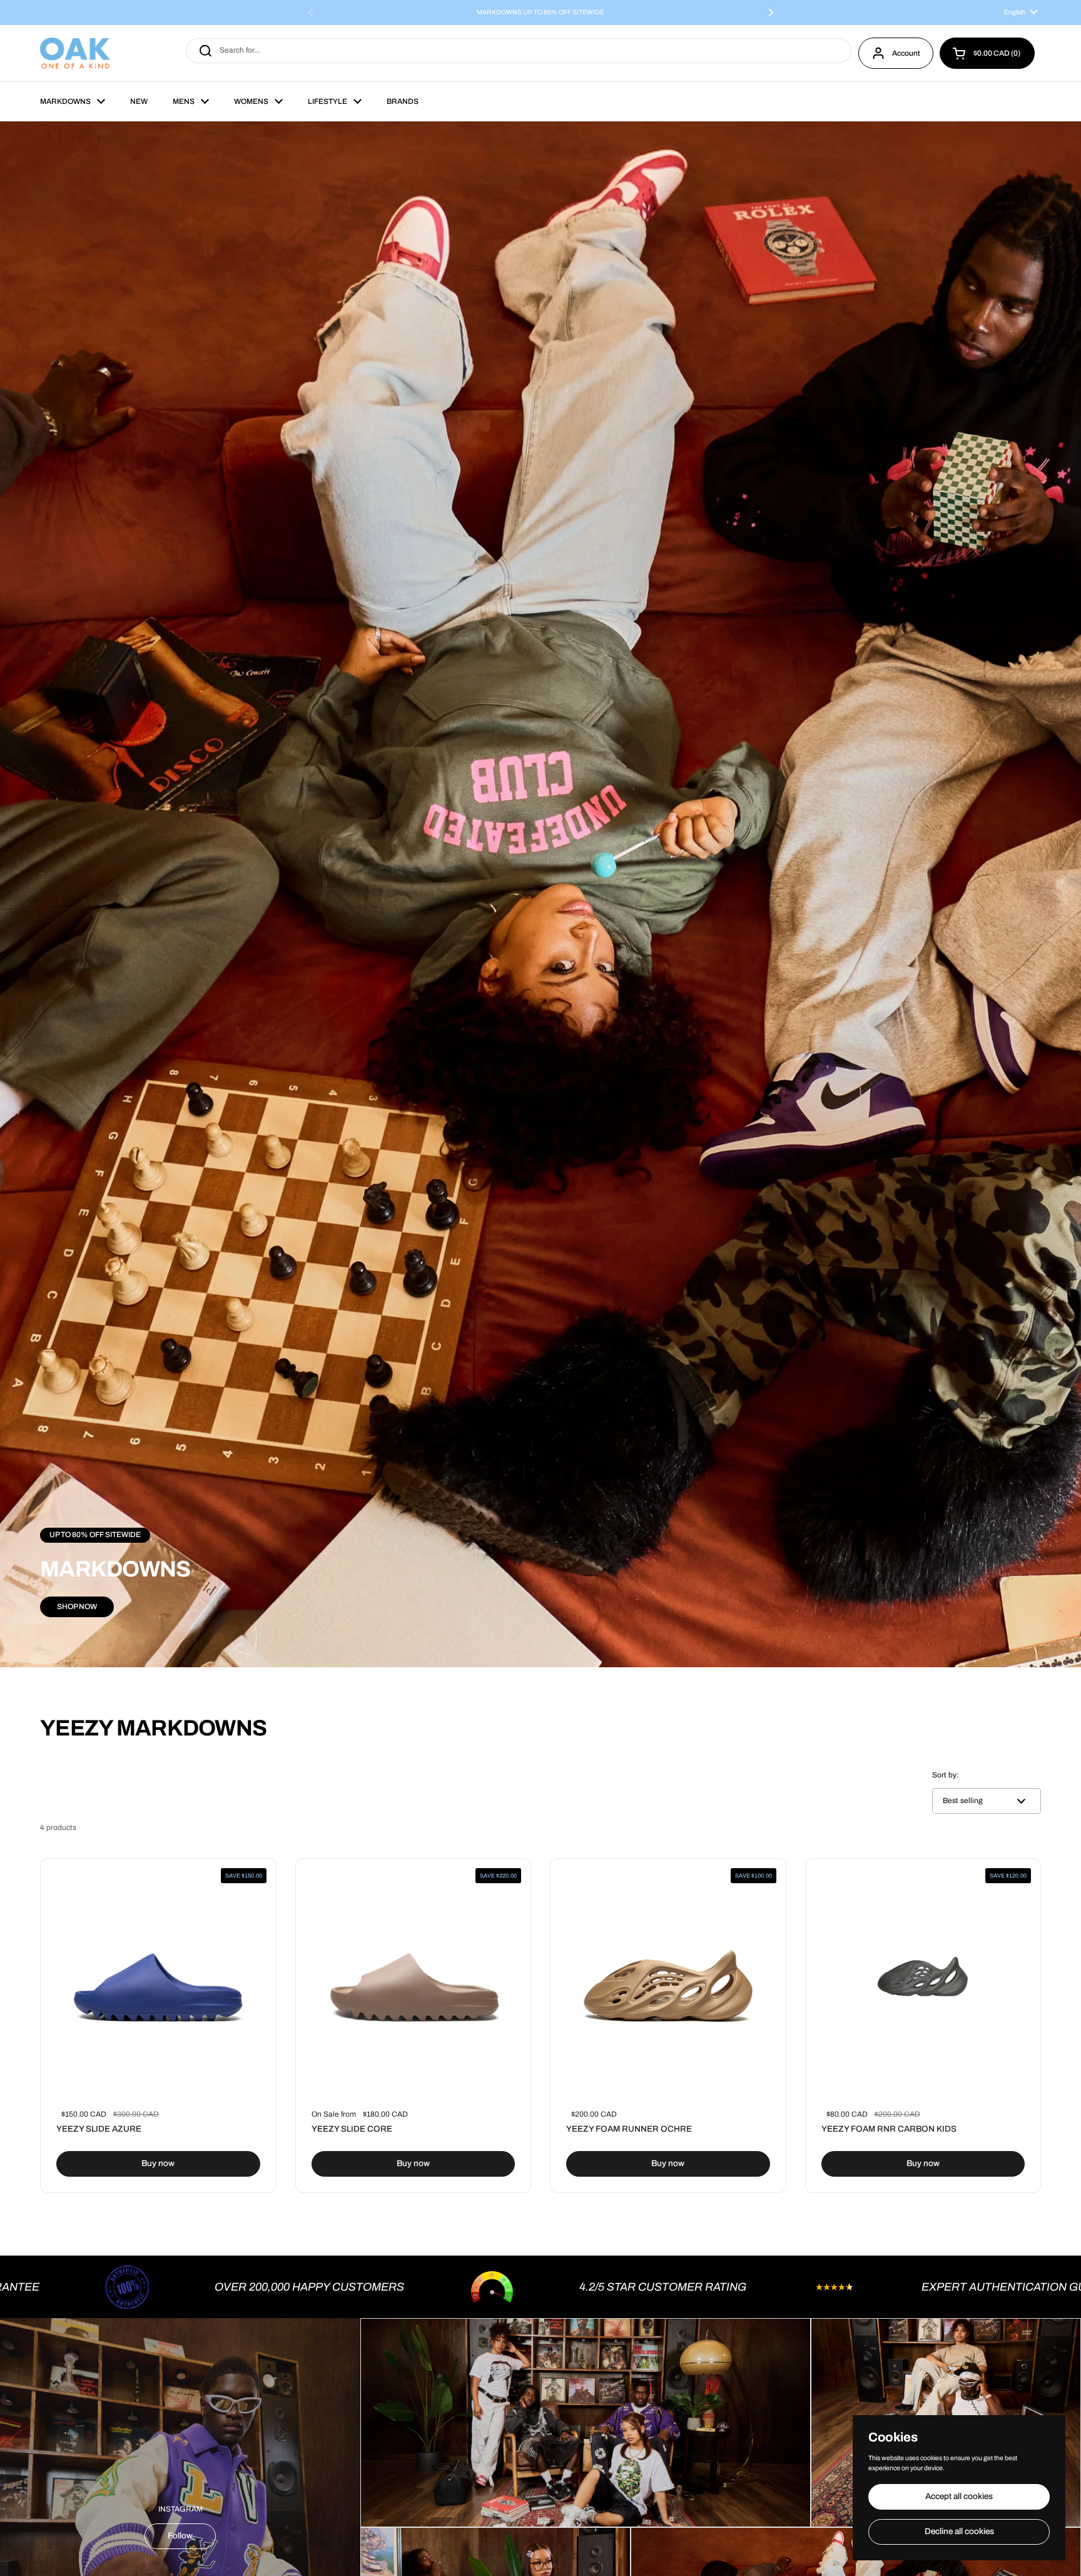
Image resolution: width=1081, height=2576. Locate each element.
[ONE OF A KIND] (75, 53)
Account (906, 53)
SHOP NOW (77, 1607)
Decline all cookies (959, 2531)
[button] (987, 53)
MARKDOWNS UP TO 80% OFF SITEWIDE (540, 13)
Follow (180, 2536)
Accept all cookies (959, 2496)
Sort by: (946, 1775)
